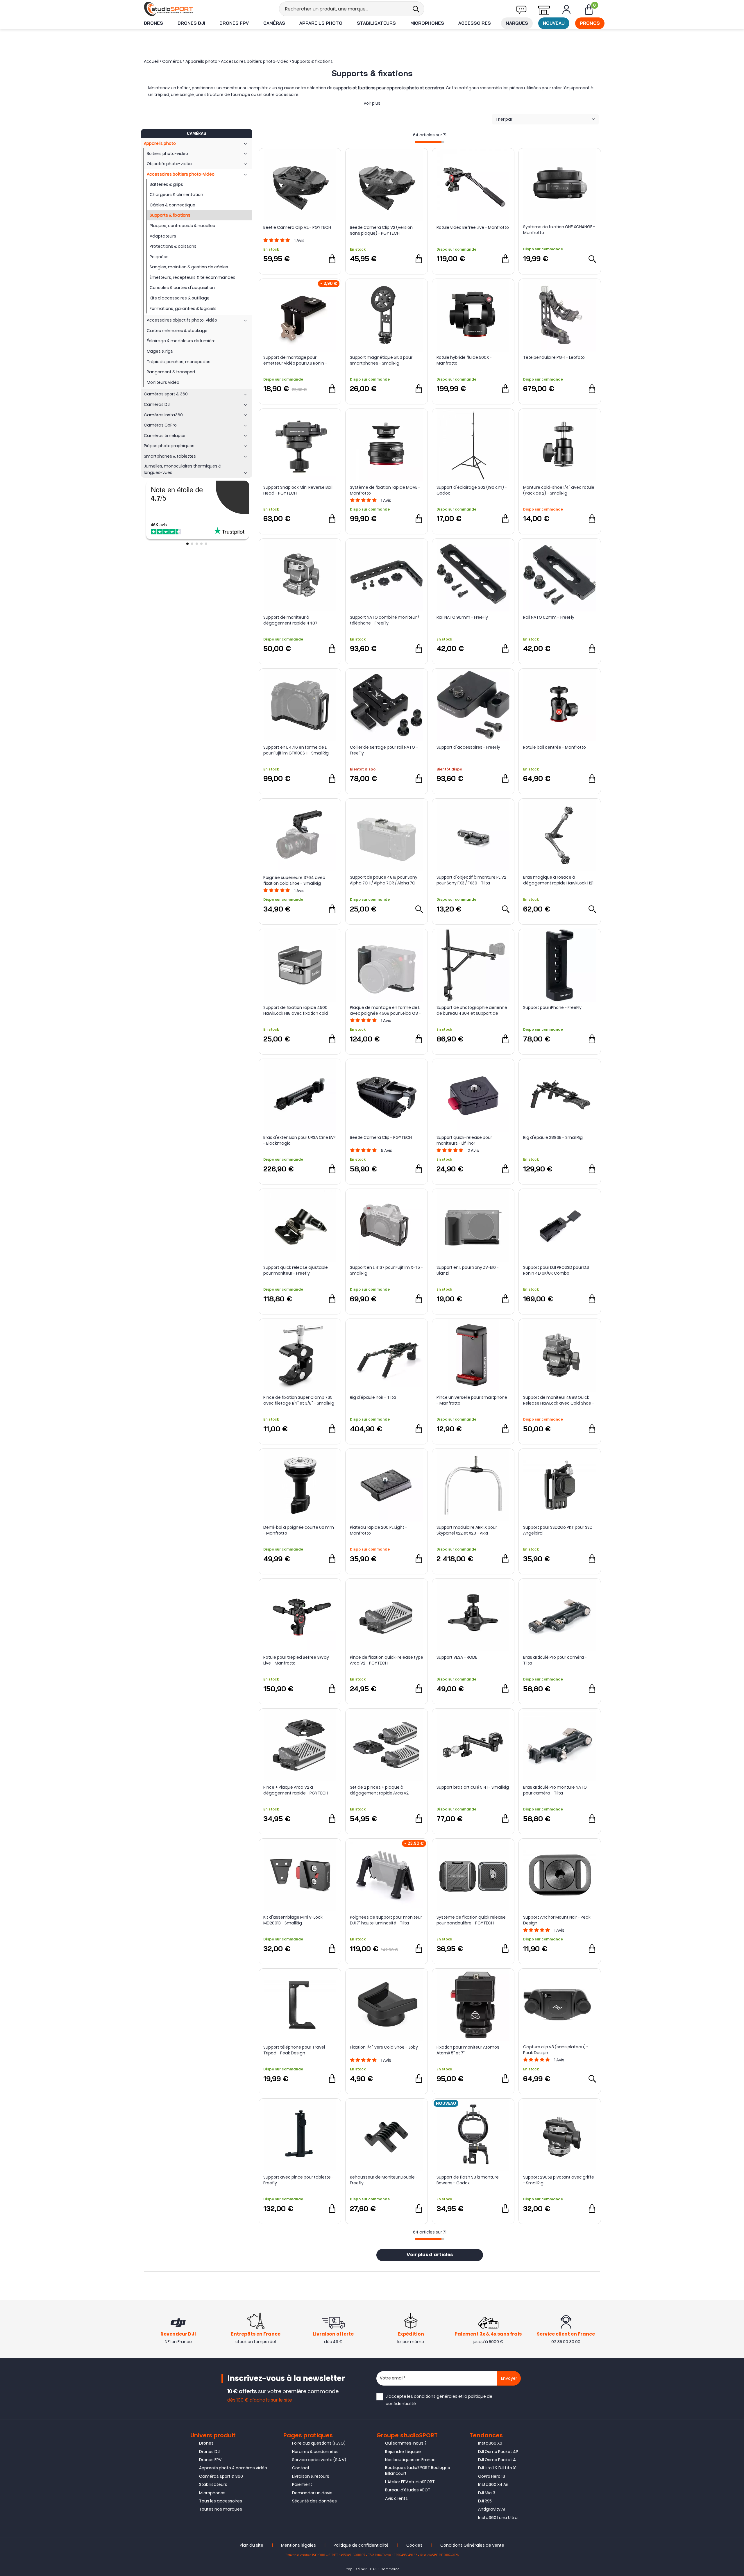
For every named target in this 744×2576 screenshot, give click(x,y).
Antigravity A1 (492, 2509)
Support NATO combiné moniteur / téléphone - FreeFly (384, 620)
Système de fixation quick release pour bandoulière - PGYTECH (471, 1920)
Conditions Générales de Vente (472, 2545)
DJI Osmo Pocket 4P (498, 2452)
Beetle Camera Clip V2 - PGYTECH (297, 227)
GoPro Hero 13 (492, 2476)
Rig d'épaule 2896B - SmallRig (553, 1137)
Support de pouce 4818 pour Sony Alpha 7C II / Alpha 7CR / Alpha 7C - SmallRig (384, 880)
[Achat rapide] (332, 259)
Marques (517, 23)
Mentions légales (298, 2545)
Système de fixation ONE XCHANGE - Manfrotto (559, 230)
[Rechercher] (416, 9)
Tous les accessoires (221, 2501)
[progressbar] (430, 142)
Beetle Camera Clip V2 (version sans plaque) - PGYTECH (381, 230)
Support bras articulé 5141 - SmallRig (473, 1787)
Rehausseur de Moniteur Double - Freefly (384, 2180)
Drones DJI (191, 23)
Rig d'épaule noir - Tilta (373, 1397)
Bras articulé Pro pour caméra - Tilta (555, 1660)
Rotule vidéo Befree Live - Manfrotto (473, 227)
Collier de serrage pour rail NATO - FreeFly (384, 750)
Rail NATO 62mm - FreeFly (549, 617)
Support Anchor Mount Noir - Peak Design (557, 1920)
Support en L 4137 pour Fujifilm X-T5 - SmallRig (386, 1270)
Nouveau (554, 23)
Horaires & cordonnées (315, 2452)
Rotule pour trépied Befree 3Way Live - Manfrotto (296, 1660)
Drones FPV (234, 23)
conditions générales (436, 2396)
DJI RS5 (485, 2501)
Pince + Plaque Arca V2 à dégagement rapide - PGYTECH (296, 1790)
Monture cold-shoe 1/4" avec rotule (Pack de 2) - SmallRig (559, 490)
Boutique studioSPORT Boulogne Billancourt (418, 2470)
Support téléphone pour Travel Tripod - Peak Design (294, 2050)
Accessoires (475, 23)
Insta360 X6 (490, 2443)
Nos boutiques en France (410, 2460)
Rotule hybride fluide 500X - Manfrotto (464, 360)
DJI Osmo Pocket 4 (497, 2460)
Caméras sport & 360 (221, 2476)
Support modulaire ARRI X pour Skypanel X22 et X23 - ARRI (467, 1530)
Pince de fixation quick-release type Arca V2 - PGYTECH (387, 1660)
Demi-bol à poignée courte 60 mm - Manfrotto (299, 1530)
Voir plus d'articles (430, 2255)
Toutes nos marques (221, 2509)
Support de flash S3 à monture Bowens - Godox (468, 2180)
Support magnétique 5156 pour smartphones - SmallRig (381, 360)
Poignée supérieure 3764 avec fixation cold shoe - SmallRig (294, 880)
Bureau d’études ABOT (408, 2490)
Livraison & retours (311, 2476)
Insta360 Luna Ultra (498, 2518)
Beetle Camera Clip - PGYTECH (381, 1137)
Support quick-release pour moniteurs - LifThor (464, 1140)
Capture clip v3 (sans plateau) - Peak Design (556, 2050)
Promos (590, 23)
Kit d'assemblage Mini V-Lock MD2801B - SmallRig (293, 1920)
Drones (153, 23)
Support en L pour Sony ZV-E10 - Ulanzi (468, 1270)
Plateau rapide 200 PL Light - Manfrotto (379, 1530)
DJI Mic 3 (487, 2493)
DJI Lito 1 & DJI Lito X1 (497, 2468)
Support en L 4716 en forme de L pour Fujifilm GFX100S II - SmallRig (296, 750)
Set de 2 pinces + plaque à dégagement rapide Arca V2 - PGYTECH (381, 1790)
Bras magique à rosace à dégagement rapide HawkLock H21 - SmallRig (560, 880)
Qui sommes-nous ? (406, 2443)
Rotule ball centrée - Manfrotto (555, 747)
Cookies (414, 2545)
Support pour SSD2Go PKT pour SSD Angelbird (558, 1530)
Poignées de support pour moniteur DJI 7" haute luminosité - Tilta (386, 1920)
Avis (299, 240)
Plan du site (252, 2545)
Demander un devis (312, 2493)
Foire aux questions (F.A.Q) (319, 2443)
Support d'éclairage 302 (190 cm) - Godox (472, 490)
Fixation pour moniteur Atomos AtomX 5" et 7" (468, 2050)
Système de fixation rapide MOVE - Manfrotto (385, 490)
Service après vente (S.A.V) (319, 2460)
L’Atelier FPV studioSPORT (410, 2482)
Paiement (302, 2484)
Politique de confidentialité (361, 2545)
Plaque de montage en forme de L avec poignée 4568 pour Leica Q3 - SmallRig (385, 1010)
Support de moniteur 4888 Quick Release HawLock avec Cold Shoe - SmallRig (559, 1400)
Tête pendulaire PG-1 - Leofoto (554, 357)
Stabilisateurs (376, 23)
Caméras (274, 23)
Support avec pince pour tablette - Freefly (298, 2180)
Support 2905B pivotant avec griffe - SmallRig (559, 2180)
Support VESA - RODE (457, 1657)
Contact (301, 2468)
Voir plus (372, 103)
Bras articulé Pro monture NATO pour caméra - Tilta (555, 1790)
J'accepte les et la (439, 2400)
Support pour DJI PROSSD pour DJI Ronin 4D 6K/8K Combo (556, 1270)
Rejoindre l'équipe (403, 2452)
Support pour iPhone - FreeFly (552, 1007)
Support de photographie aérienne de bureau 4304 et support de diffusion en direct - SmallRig (472, 1010)
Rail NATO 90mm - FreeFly (462, 617)
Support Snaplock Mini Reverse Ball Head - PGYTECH (298, 490)
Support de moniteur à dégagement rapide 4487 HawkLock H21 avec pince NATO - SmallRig (296, 620)
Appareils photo (321, 23)
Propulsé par (356, 2569)
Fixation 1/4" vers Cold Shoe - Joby (384, 2047)
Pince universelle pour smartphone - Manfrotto (472, 1400)
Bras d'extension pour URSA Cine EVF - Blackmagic (299, 1140)
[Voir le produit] (592, 259)
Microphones (427, 23)
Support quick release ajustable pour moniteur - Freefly (296, 1270)
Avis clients (396, 2498)
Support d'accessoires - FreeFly (468, 747)
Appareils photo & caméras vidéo (233, 2468)
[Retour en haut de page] (737, 1797)
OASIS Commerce (385, 2569)
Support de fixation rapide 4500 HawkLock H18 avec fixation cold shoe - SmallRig (296, 1010)
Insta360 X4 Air (493, 2484)
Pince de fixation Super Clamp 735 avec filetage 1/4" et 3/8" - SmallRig (299, 1400)
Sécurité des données (314, 2501)
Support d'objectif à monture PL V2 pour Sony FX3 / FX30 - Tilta (471, 880)
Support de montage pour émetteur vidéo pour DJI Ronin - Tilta (295, 360)
